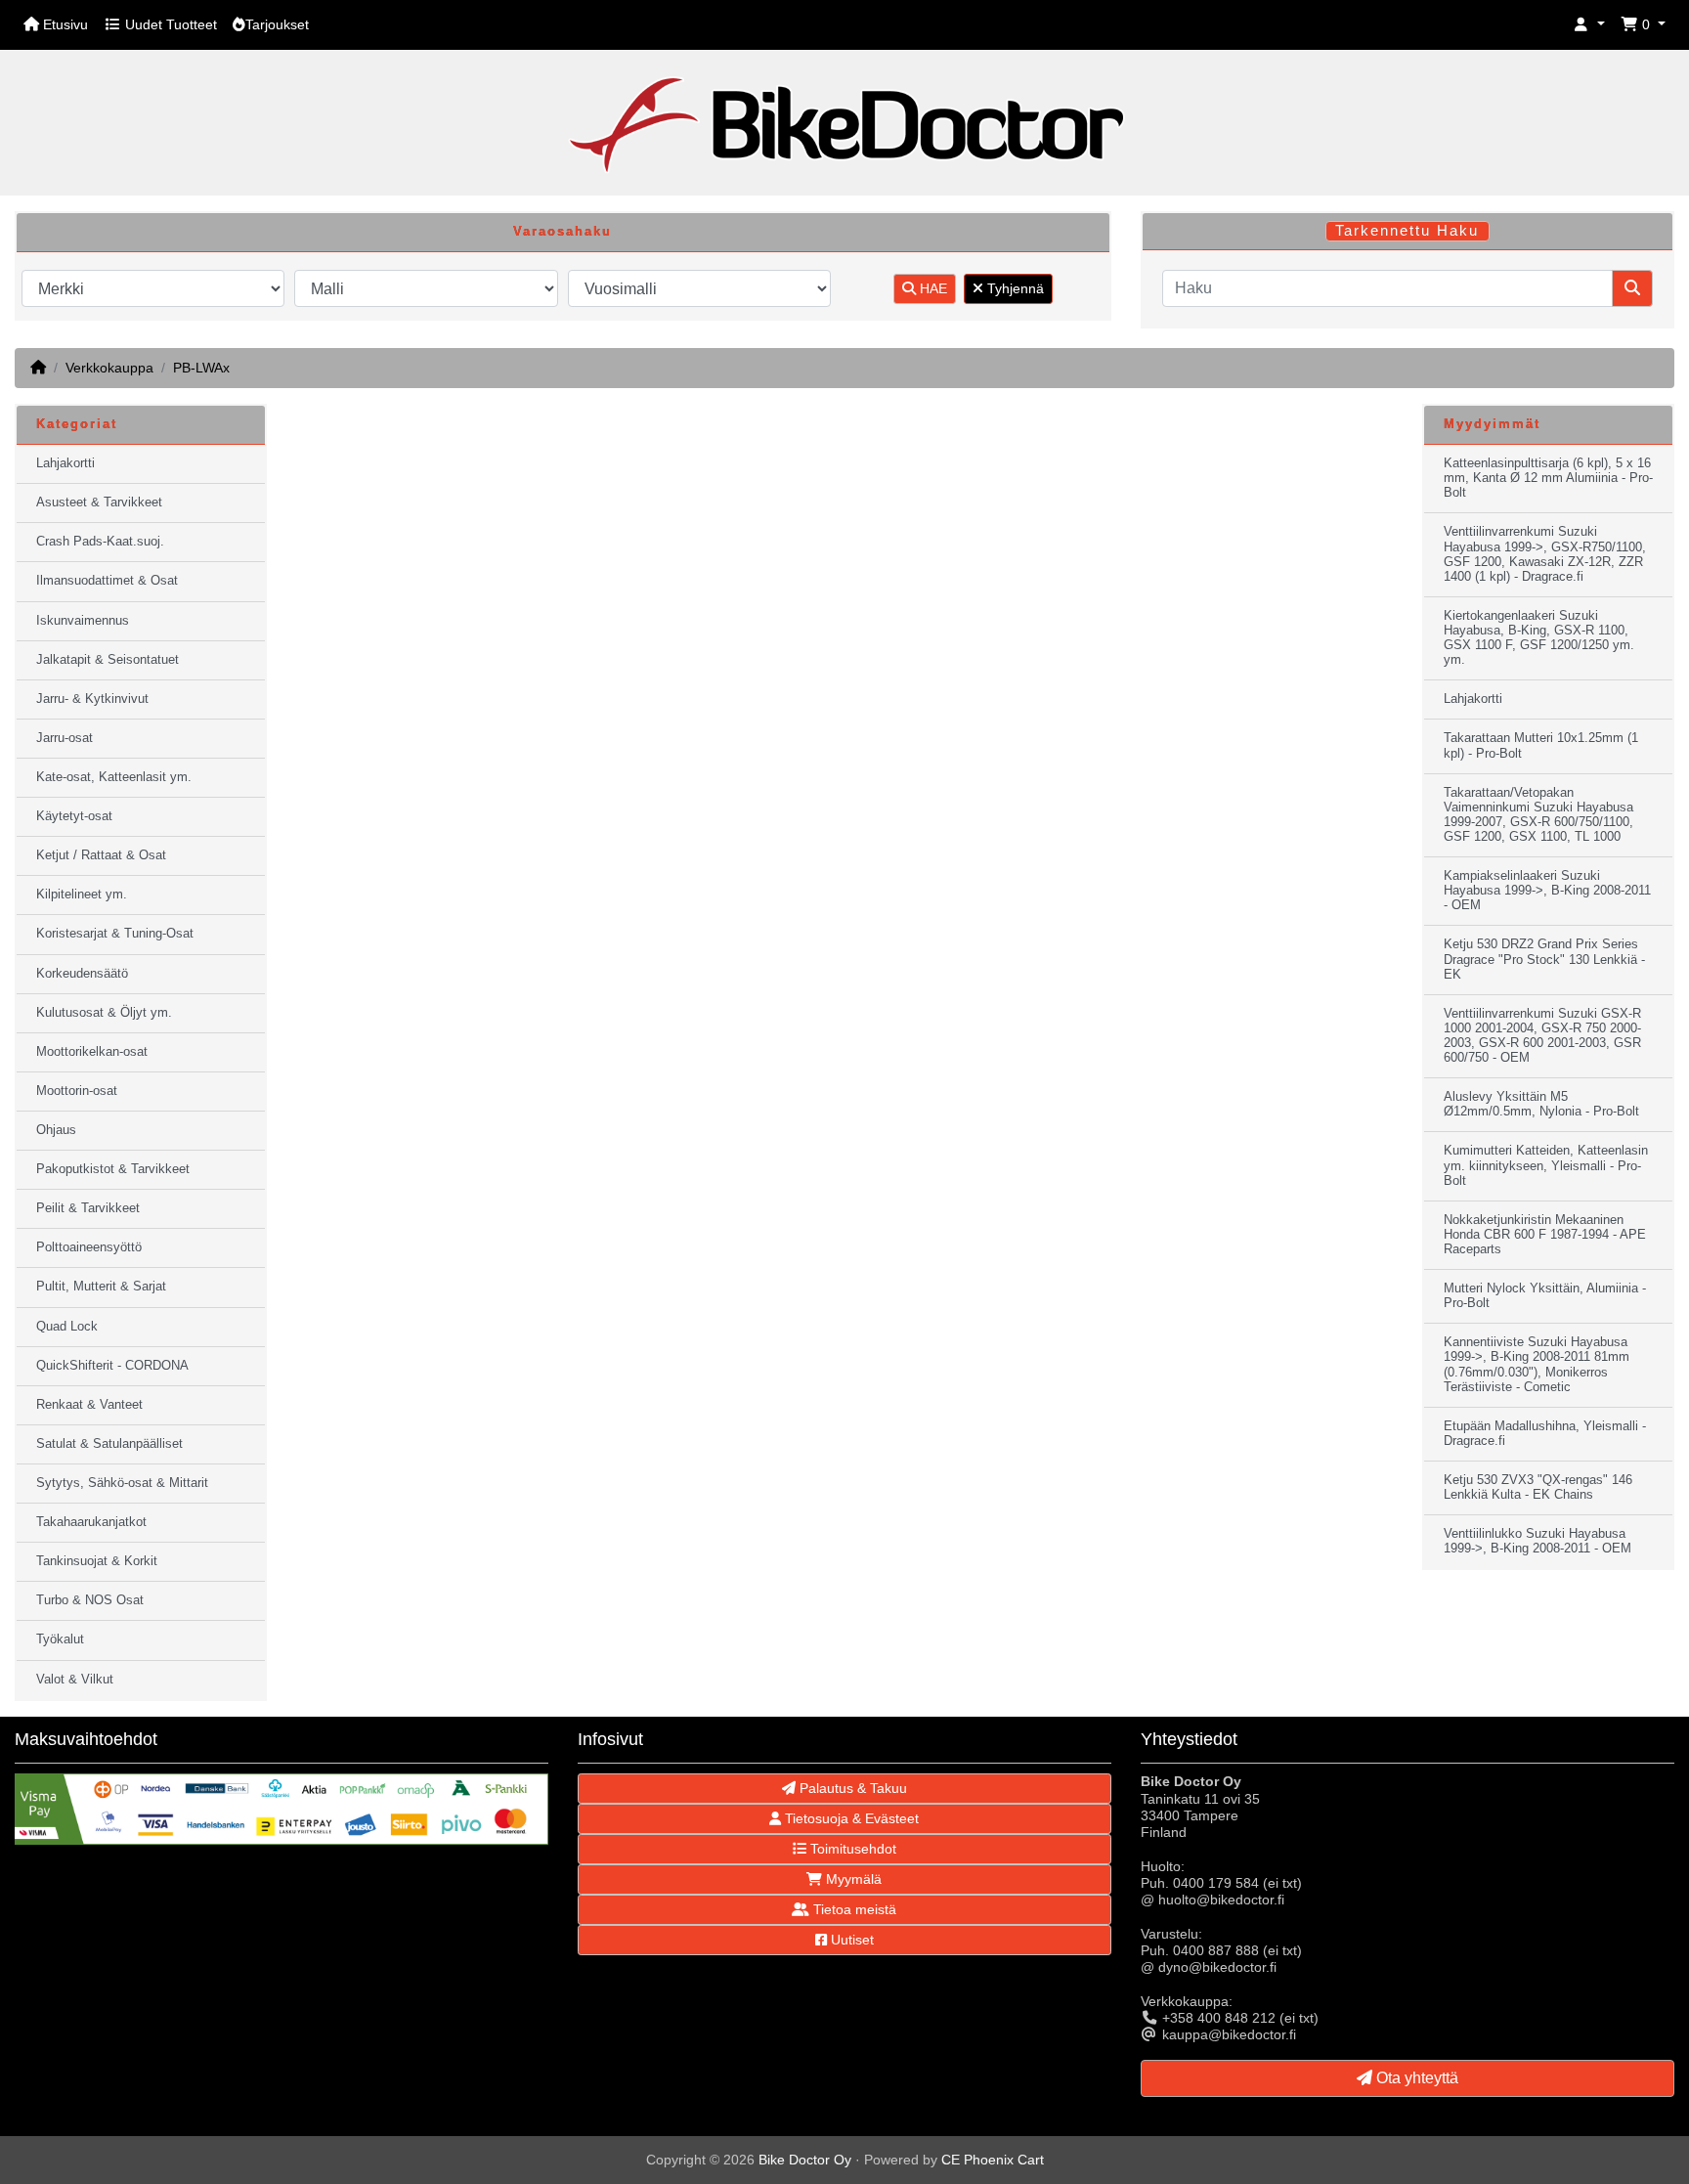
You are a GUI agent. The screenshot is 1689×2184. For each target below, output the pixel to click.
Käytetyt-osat (74, 816)
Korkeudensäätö (82, 974)
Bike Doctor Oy (805, 2160)
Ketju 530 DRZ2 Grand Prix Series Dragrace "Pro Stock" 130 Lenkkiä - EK (1544, 959)
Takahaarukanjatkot (91, 1522)
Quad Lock (67, 1327)
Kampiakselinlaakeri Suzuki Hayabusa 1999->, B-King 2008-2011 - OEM (1547, 891)
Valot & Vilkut (75, 1680)
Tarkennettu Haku (1407, 231)
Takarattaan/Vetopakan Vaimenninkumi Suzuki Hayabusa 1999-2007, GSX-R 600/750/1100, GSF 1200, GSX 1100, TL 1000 (1538, 815)
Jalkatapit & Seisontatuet (108, 660)
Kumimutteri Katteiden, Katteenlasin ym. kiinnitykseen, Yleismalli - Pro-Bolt (1546, 1165)
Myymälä (852, 1879)
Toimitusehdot (851, 1849)
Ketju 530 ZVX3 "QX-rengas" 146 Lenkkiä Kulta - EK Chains (1538, 1487)
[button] (1589, 25)
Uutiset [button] (850, 1940)
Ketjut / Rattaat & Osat (101, 855)
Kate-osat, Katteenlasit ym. (114, 777)
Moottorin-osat (77, 1091)
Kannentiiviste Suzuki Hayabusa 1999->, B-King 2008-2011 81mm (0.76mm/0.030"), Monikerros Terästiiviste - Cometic (1537, 1364)
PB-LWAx (201, 368)
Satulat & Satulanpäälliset (109, 1444)
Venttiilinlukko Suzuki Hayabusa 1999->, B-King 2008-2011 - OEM (1537, 1541)
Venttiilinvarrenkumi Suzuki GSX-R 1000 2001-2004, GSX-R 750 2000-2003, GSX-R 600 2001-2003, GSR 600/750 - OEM (1542, 1036)
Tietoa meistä (853, 1909)
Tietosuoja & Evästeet (850, 1818)
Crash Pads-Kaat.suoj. (100, 542)
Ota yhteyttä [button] (1415, 2078)
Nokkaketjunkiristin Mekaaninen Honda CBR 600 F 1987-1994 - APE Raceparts (1545, 1235)
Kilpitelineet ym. (82, 895)
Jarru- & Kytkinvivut (92, 699)
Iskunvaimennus (83, 621)
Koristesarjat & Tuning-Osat (115, 934)
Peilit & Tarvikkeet (88, 1208)
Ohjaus (56, 1130)
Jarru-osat (65, 738)
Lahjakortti (65, 463)
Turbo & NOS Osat (90, 1600)
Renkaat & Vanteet (89, 1405)
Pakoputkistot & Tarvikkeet (113, 1169)
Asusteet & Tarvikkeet (99, 502)
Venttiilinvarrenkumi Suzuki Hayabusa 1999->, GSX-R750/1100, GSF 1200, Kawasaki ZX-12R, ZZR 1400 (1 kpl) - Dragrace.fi (1545, 554)
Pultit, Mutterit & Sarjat (101, 1287)
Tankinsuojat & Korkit (97, 1561)
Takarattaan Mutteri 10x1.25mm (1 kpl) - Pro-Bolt (1541, 745)
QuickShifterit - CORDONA (112, 1366)
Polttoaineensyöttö (89, 1247)
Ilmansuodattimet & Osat (107, 581)
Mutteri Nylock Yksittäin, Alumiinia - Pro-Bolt (1545, 1296)
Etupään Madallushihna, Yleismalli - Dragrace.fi (1545, 1434)
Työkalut (60, 1639)
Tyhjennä (1014, 288)
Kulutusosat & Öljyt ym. (104, 1013)
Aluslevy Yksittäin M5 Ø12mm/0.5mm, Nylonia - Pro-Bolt (1541, 1104)
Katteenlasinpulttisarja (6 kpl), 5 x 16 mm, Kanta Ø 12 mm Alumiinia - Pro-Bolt (1548, 478)
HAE (931, 288)
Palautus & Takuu (851, 1788)
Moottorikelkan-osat (92, 1052)
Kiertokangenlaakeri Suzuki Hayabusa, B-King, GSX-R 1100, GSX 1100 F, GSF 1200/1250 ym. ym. (1539, 638)
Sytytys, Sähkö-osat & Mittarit (122, 1483)
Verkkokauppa (109, 368)
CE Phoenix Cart (993, 2160)
